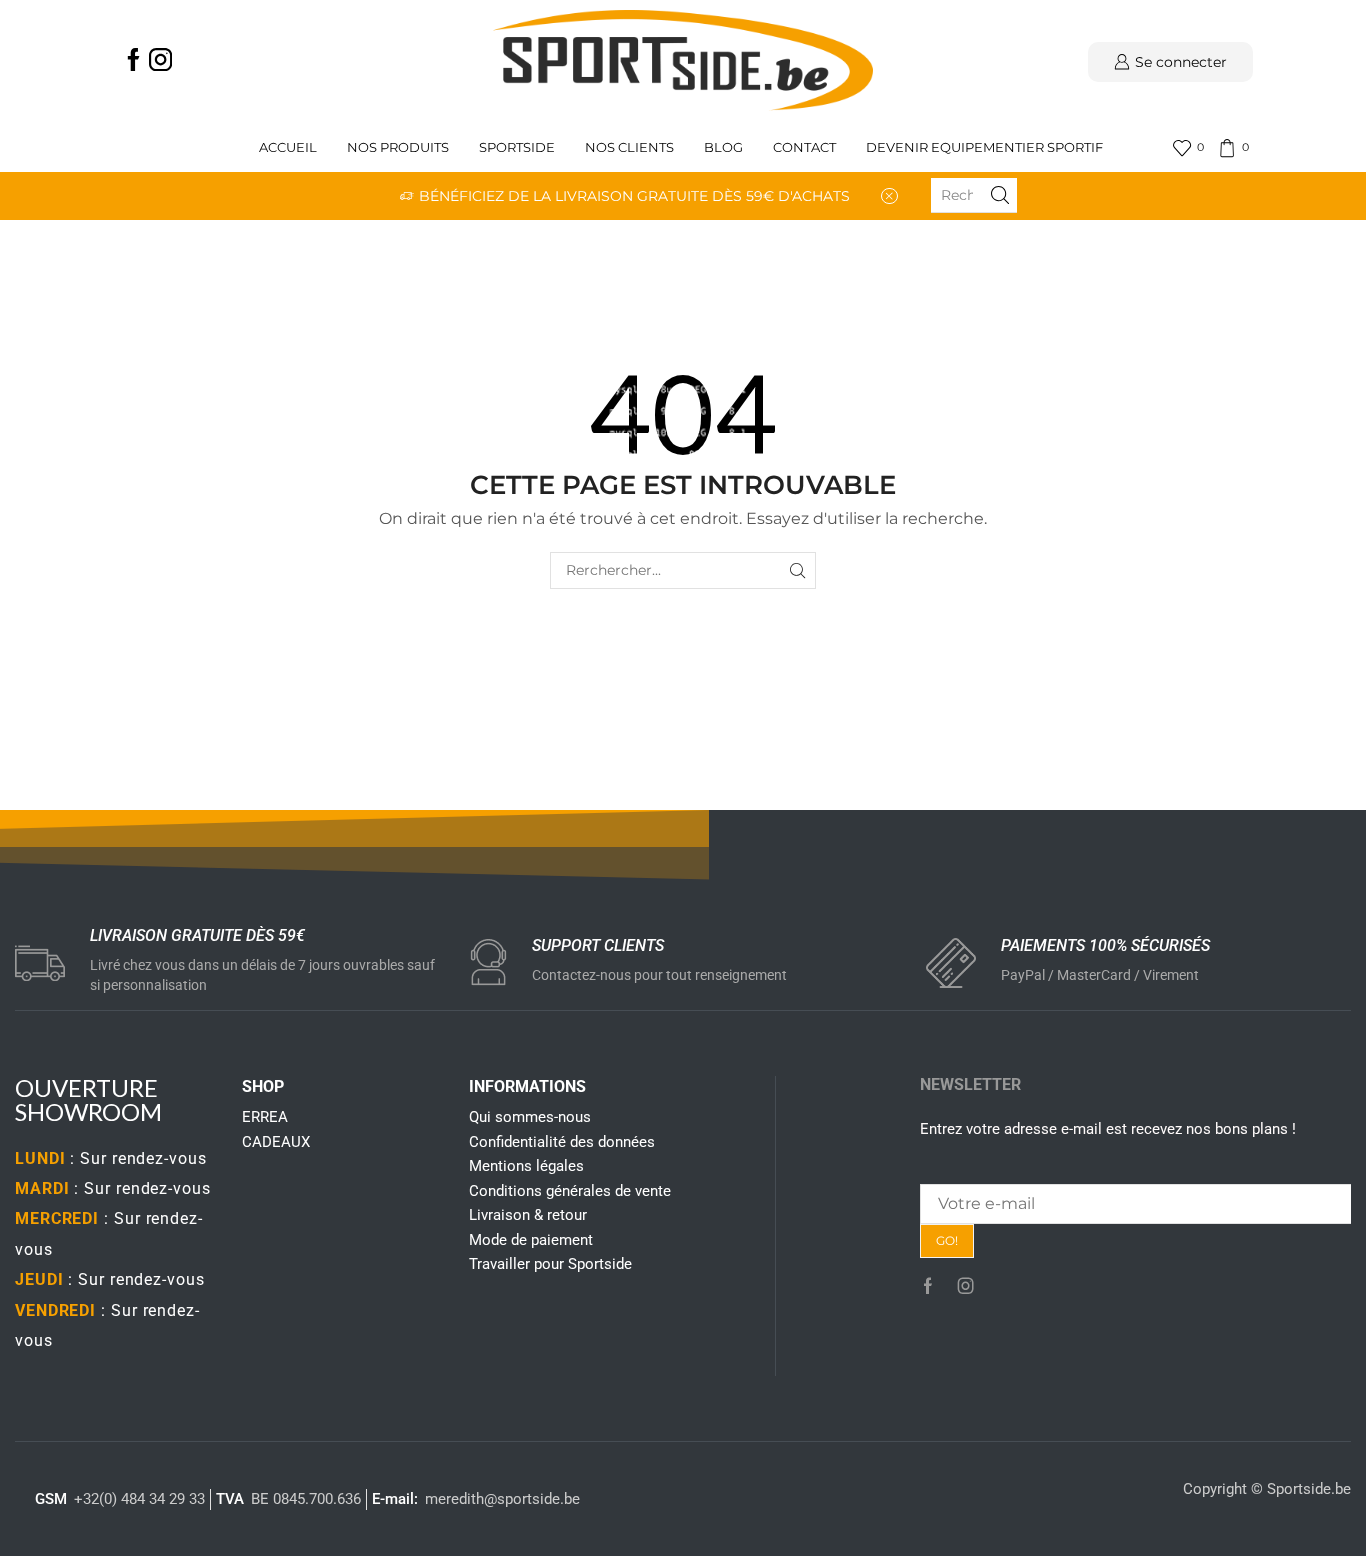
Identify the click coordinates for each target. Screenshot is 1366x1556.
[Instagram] (160, 61)
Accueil (288, 147)
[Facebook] (133, 61)
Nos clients (629, 147)
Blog (723, 147)
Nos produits (398, 147)
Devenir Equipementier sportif (986, 147)
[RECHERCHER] (797, 570)
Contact (804, 147)
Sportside (517, 147)
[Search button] (1000, 195)
